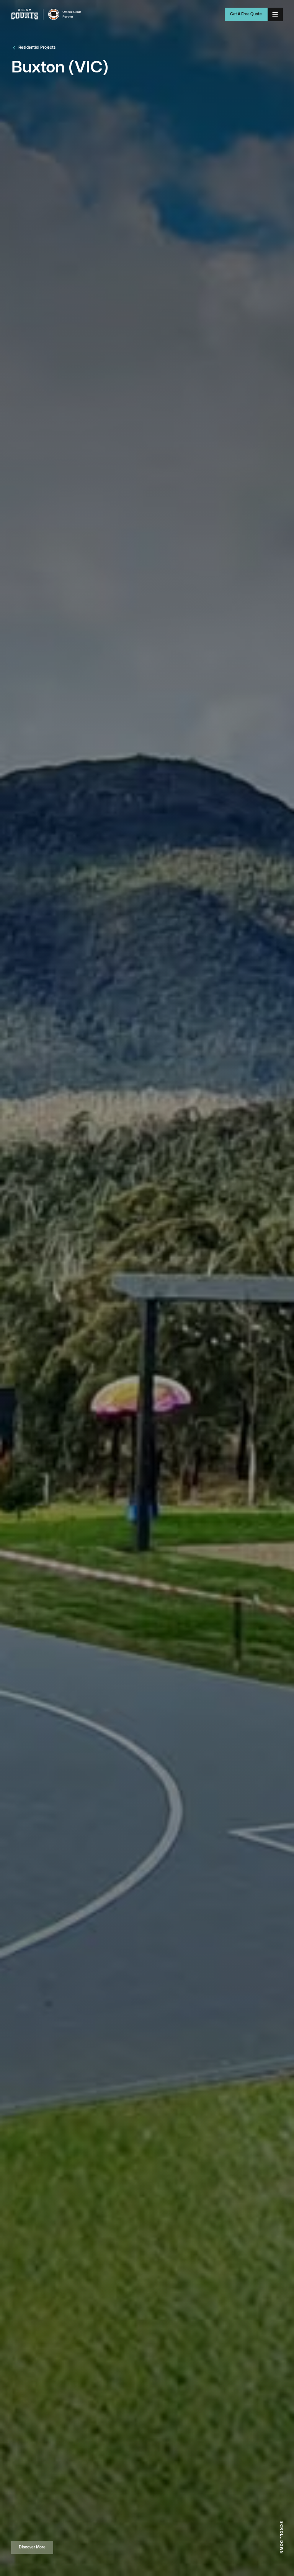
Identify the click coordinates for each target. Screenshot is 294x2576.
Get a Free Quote (246, 14)
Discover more (32, 2547)
